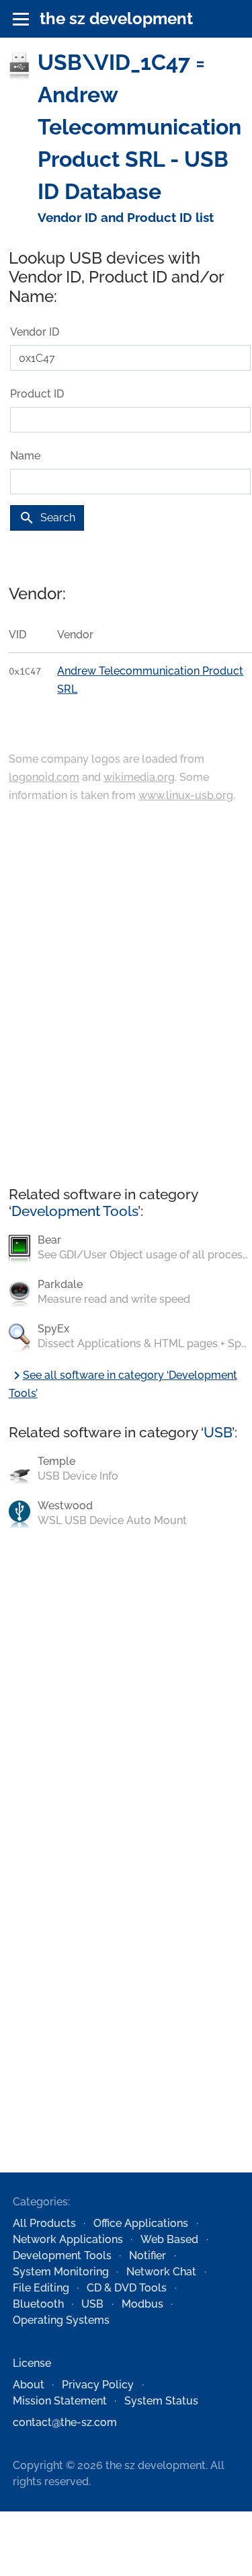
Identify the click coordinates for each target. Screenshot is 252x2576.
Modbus (142, 2304)
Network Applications (68, 2239)
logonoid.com (44, 777)
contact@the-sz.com (65, 2422)
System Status (161, 2401)
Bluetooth (38, 2304)
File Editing (41, 2288)
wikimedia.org (139, 777)
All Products (44, 2223)
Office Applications (141, 2223)
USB (218, 1432)
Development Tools (75, 1211)
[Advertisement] (126, 996)
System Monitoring (61, 2272)
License (32, 2363)
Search (47, 518)
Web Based (169, 2239)
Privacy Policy (98, 2385)
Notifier (148, 2256)
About (29, 2385)
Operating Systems (61, 2320)
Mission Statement (60, 2401)
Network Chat (161, 2272)
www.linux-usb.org (186, 795)
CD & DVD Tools (127, 2288)
